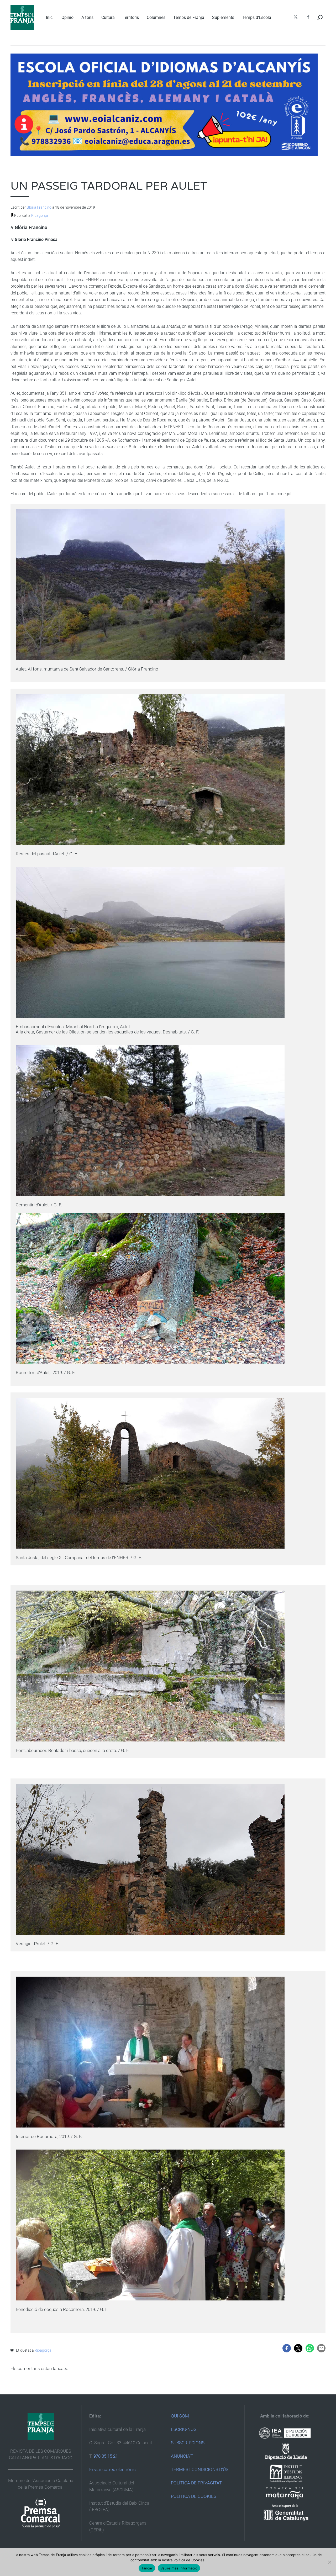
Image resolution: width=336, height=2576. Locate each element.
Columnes (156, 17)
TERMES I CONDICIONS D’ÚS (200, 2469)
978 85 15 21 (106, 2456)
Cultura (108, 17)
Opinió (67, 17)
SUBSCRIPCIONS (188, 2443)
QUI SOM (180, 2416)
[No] (329, 2562)
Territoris (131, 17)
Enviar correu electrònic (112, 2469)
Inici (50, 17)
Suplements (223, 17)
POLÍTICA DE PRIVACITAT (196, 2483)
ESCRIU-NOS (184, 2429)
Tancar (147, 2568)
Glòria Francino (39, 207)
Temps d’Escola (257, 17)
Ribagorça (40, 215)
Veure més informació (179, 2568)
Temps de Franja (189, 17)
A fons (87, 17)
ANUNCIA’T (182, 2456)
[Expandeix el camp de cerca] (320, 17)
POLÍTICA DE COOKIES (194, 2496)
